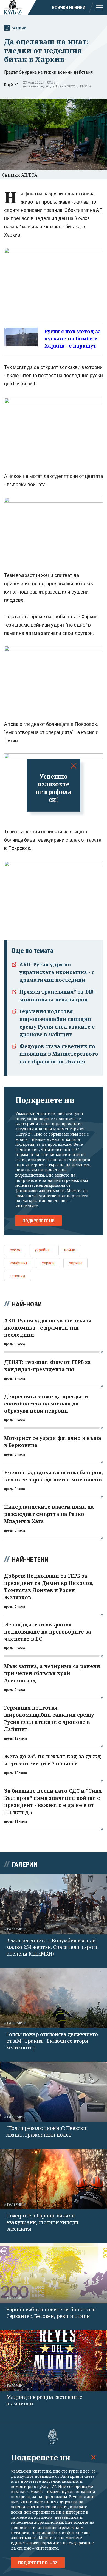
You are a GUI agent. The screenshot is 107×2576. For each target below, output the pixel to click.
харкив (75, 1263)
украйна (42, 1250)
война (70, 1250)
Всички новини (69, 8)
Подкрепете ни (39, 1221)
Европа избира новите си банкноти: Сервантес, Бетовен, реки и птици (51, 2313)
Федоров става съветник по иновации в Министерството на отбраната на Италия (59, 1054)
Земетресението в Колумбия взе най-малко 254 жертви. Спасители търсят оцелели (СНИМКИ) (52, 1947)
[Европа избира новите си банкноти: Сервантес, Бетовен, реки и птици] (54, 2273)
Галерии (19, 28)
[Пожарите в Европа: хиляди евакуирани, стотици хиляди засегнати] (54, 2179)
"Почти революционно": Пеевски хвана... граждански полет (46, 2131)
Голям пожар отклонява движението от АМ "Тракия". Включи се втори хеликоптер (52, 2041)
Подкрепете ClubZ (38, 2563)
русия (15, 1250)
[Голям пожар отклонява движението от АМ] (54, 1998)
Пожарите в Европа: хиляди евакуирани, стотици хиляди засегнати (42, 2222)
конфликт (19, 1263)
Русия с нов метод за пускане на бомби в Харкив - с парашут (73, 338)
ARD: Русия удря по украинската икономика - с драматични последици (57, 972)
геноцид (18, 1276)
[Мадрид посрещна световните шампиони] (54, 2360)
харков (48, 1263)
